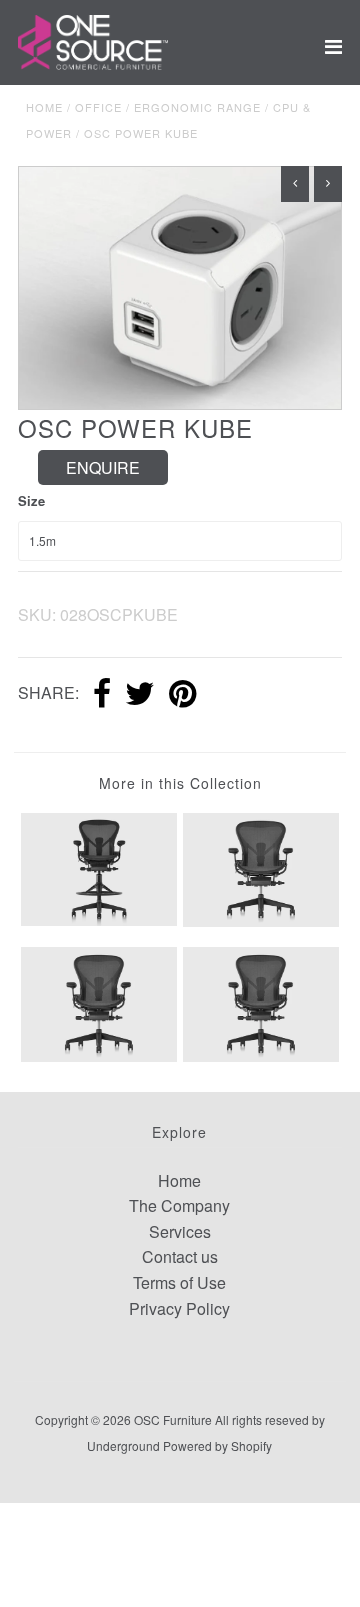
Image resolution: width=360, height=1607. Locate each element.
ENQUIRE (103, 467)
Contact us (180, 1256)
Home (44, 107)
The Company (179, 1205)
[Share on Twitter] (140, 695)
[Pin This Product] (182, 695)
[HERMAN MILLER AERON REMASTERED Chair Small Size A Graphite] (260, 867)
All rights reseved (262, 1419)
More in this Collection (180, 783)
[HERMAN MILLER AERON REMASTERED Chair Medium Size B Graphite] (260, 1002)
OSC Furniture (173, 1419)
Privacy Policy (179, 1308)
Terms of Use (179, 1282)
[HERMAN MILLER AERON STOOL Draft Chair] (98, 867)
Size (31, 500)
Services (180, 1231)
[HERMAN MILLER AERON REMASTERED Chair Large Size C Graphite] (98, 1002)
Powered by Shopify (217, 1445)
